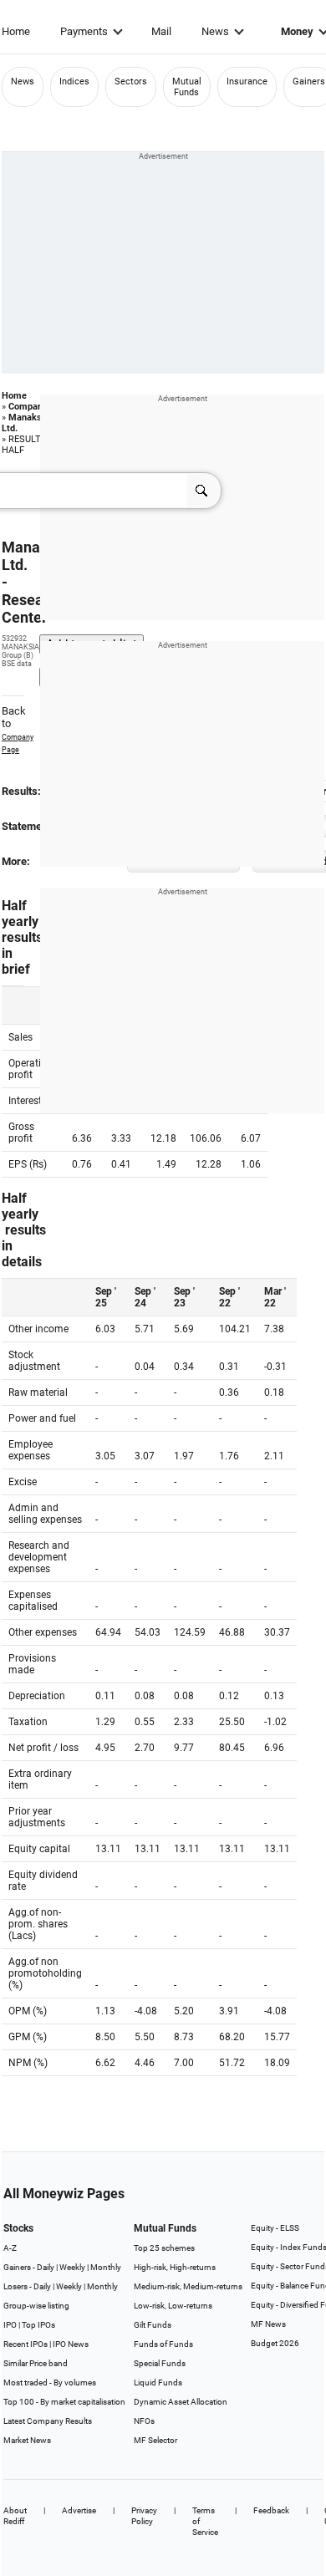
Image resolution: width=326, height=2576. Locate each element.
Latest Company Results (48, 2421)
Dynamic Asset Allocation (181, 2402)
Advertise (79, 2510)
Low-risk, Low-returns (173, 2306)
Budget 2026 (275, 2343)
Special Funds (160, 2363)
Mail (161, 31)
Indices (74, 81)
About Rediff (15, 2516)
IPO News (71, 2344)
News (215, 31)
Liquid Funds (158, 2383)
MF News (268, 2324)
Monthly (106, 2267)
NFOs (144, 2421)
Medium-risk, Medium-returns (188, 2286)
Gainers (309, 81)
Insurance (247, 81)
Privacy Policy (144, 2516)
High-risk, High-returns (175, 2267)
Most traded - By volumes (50, 2383)
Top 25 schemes (164, 2248)
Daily (46, 2267)
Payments (84, 31)
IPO (10, 2325)
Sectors (131, 81)
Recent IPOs (25, 2344)
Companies (32, 407)
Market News (27, 2440)
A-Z (10, 2248)
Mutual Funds (187, 87)
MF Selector (155, 2440)
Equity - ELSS (275, 2228)
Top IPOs (38, 2325)
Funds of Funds (163, 2344)
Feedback (271, 2510)
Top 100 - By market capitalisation (64, 2402)
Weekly (72, 2267)
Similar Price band (36, 2363)
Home (16, 31)
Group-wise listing (36, 2306)
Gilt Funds (153, 2325)
